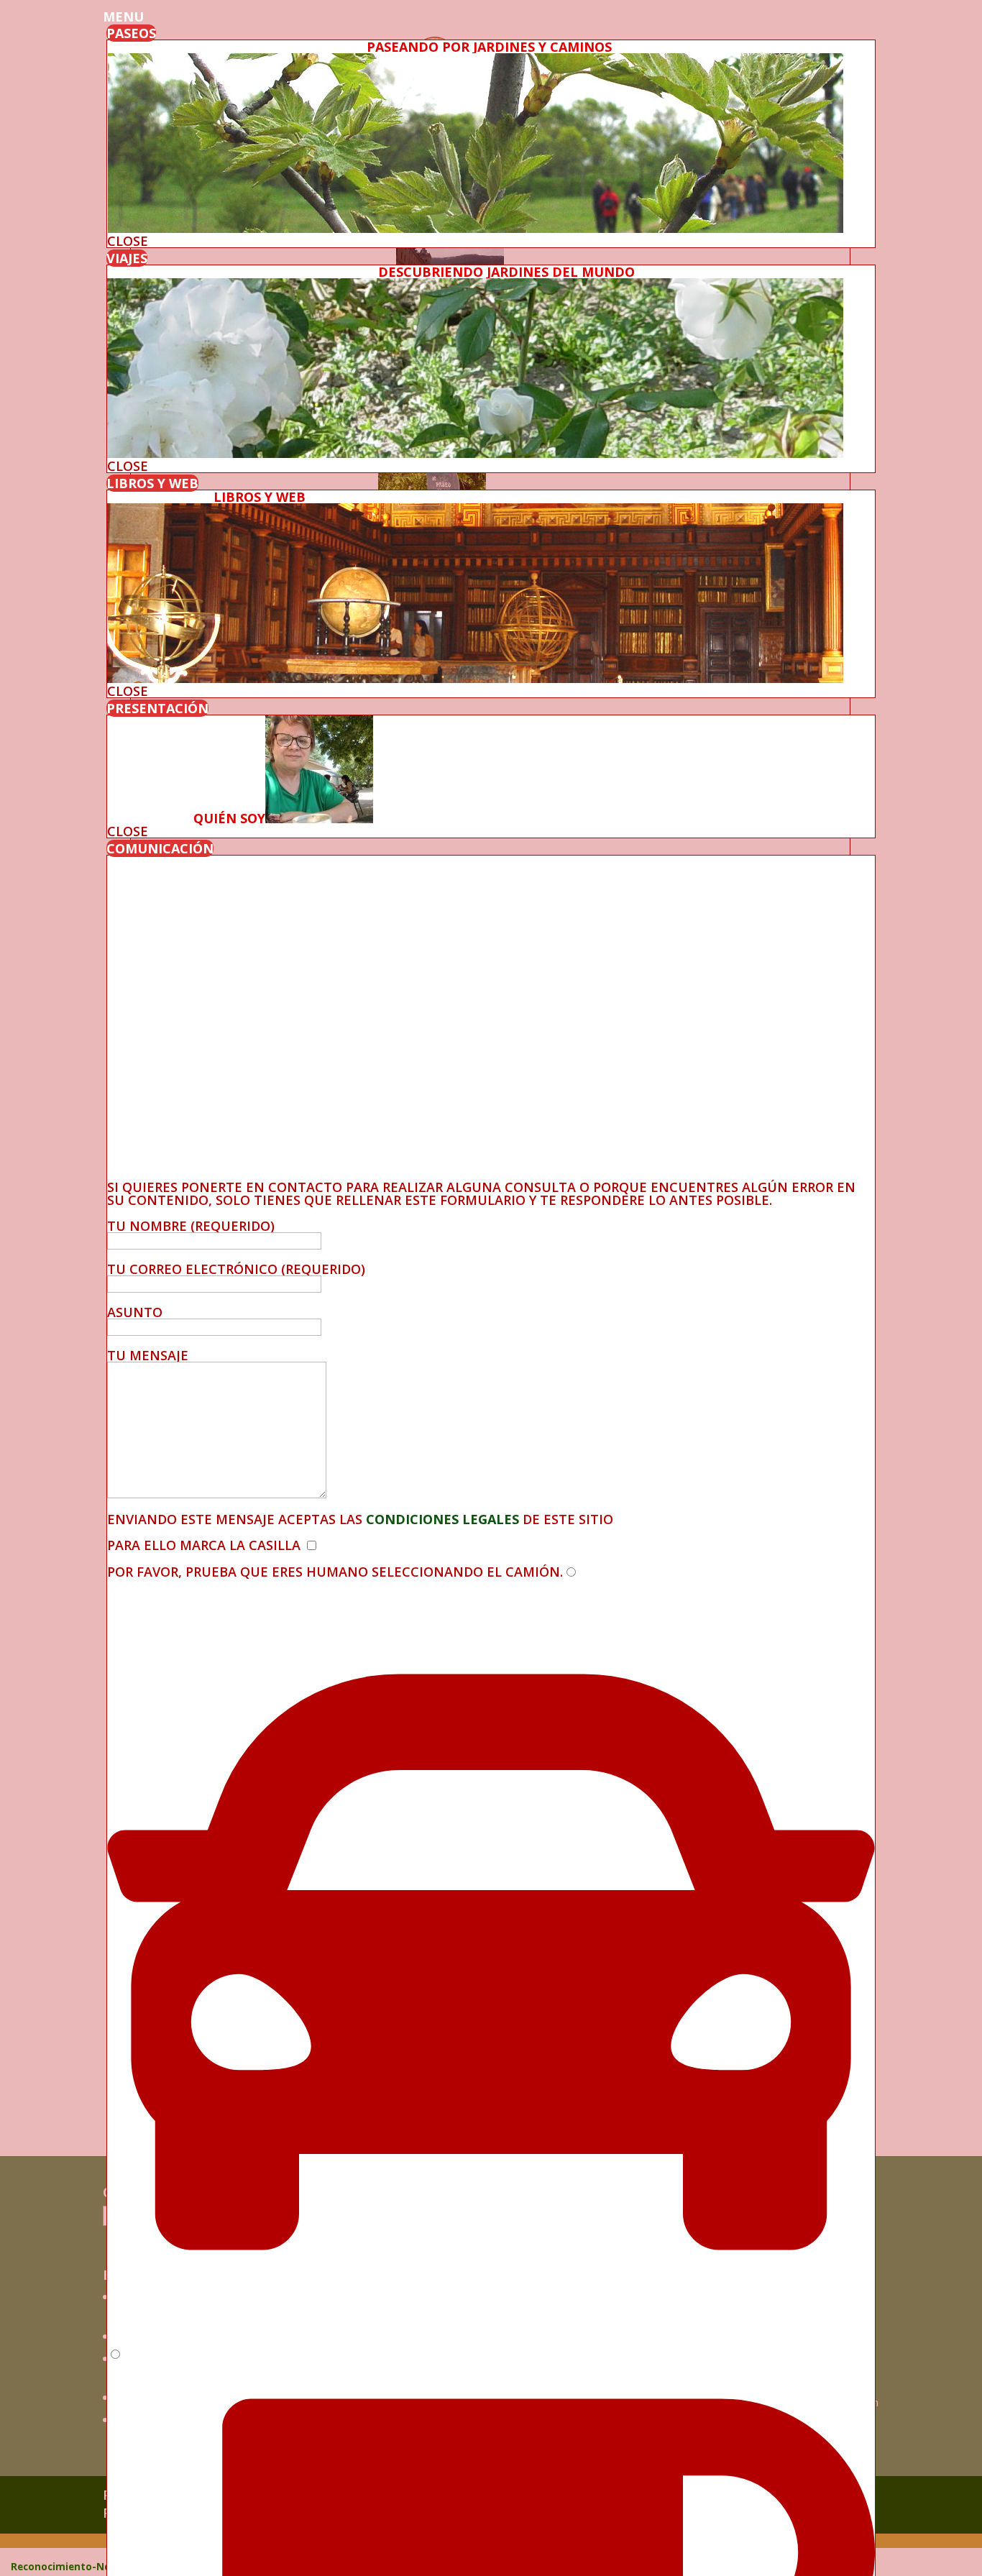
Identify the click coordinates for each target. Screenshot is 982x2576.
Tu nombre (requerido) (191, 1226)
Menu (123, 17)
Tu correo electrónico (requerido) (236, 1269)
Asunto (135, 1312)
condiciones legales (441, 1519)
